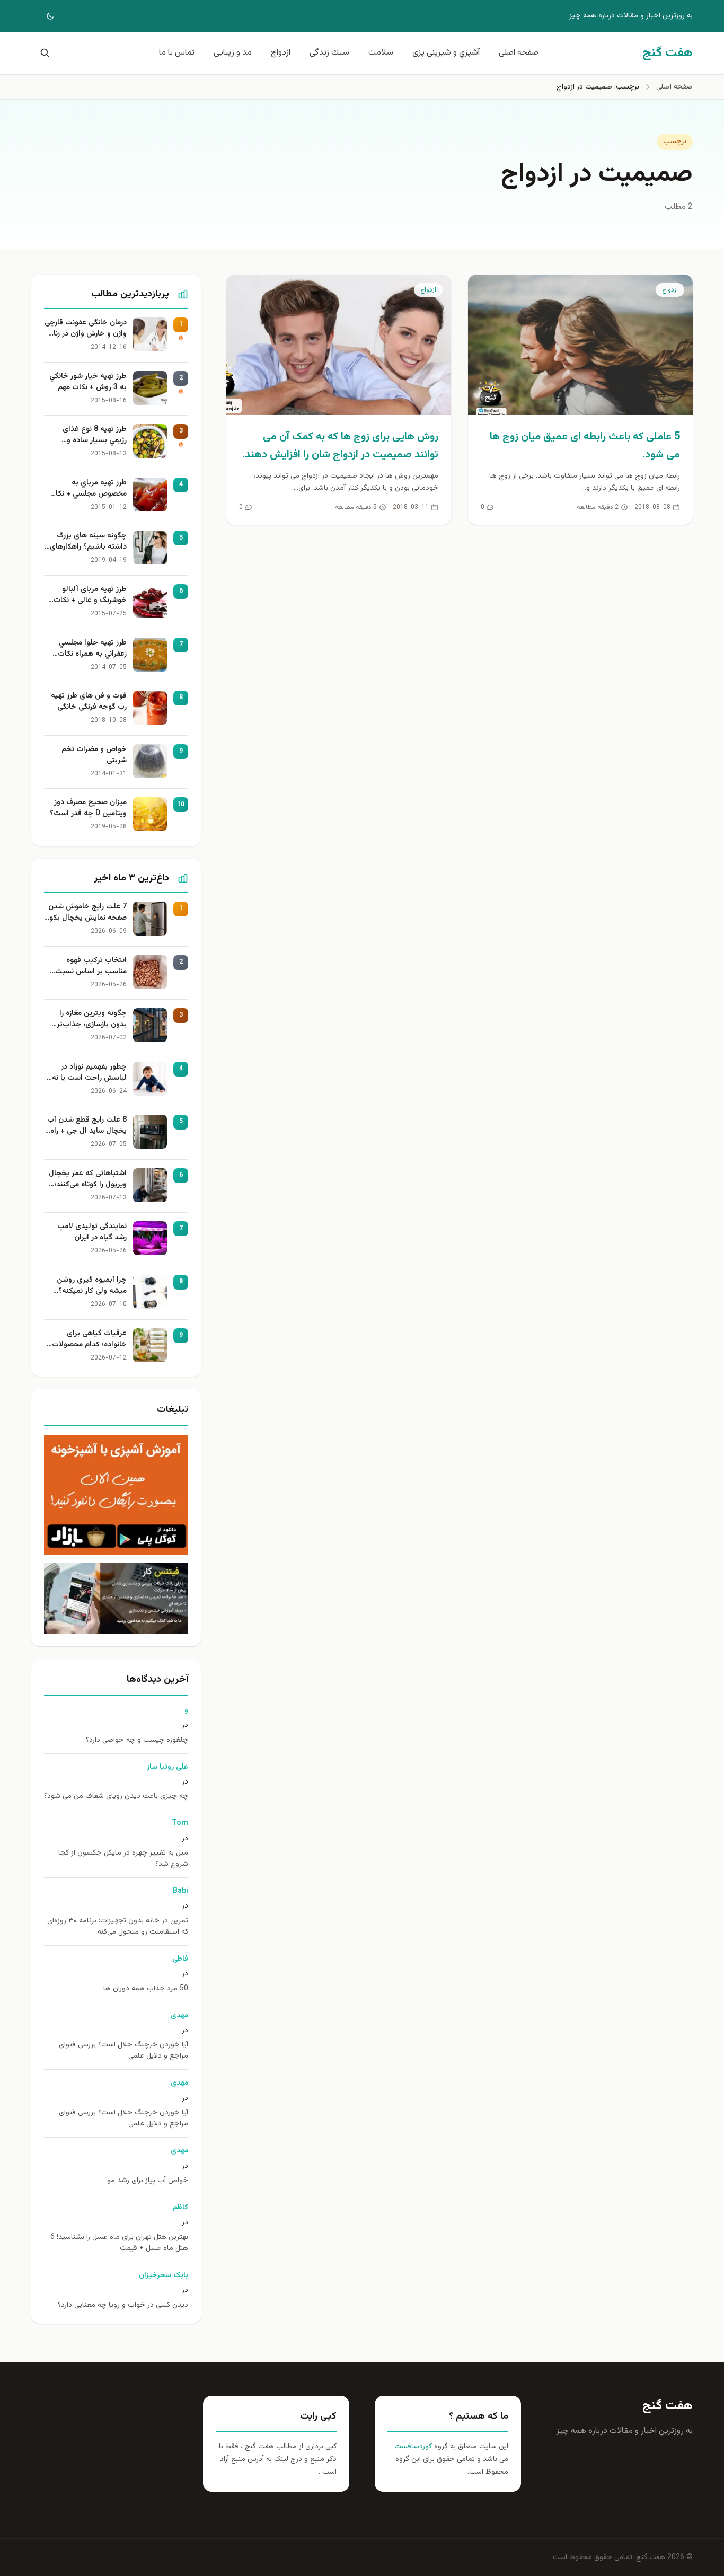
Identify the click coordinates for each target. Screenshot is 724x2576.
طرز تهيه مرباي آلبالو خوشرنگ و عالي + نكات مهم (90, 595)
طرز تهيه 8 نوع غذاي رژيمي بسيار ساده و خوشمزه (95, 435)
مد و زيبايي (233, 53)
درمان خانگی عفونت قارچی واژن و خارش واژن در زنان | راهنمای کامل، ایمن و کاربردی (86, 329)
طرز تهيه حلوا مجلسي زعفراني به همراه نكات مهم (92, 649)
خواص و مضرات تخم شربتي (94, 755)
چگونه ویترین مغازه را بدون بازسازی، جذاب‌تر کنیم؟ (92, 1019)
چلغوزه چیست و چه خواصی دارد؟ (137, 1740)
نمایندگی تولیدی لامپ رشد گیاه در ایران (92, 1232)
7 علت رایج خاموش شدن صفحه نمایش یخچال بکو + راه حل (87, 913)
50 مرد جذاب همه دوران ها (146, 1989)
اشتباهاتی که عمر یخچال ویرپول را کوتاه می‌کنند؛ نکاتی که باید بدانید (88, 1179)
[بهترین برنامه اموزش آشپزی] (116, 1495)
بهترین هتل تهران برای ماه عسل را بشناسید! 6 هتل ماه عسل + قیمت (119, 2243)
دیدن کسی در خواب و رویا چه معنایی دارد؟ (123, 2305)
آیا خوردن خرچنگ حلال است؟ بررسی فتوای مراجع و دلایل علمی (123, 2051)
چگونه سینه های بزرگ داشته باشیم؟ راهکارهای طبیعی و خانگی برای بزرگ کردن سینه (87, 542)
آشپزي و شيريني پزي (446, 53)
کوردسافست (413, 2447)
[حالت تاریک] (43, 16)
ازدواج (281, 53)
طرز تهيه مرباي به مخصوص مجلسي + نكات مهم (88, 489)
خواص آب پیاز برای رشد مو (148, 2181)
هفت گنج (668, 2406)
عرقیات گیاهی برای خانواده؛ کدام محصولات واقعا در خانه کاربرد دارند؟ (87, 1339)
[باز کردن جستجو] (43, 53)
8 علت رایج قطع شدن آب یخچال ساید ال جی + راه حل (87, 1126)
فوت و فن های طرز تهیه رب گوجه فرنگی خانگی (89, 702)
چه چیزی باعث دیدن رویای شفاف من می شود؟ (116, 1797)
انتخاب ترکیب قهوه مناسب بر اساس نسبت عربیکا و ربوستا (91, 966)
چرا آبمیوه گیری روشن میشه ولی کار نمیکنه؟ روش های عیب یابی (92, 1286)
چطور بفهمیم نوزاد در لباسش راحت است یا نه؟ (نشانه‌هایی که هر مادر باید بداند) (87, 1073)
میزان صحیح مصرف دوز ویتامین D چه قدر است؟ (88, 808)
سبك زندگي (329, 53)
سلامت (381, 53)
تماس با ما (177, 53)
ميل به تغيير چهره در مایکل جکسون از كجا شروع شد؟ (123, 1859)
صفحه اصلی (519, 53)
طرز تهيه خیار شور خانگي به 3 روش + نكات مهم (88, 382)
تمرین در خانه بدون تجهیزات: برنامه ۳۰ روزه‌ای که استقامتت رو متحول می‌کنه (118, 1927)
